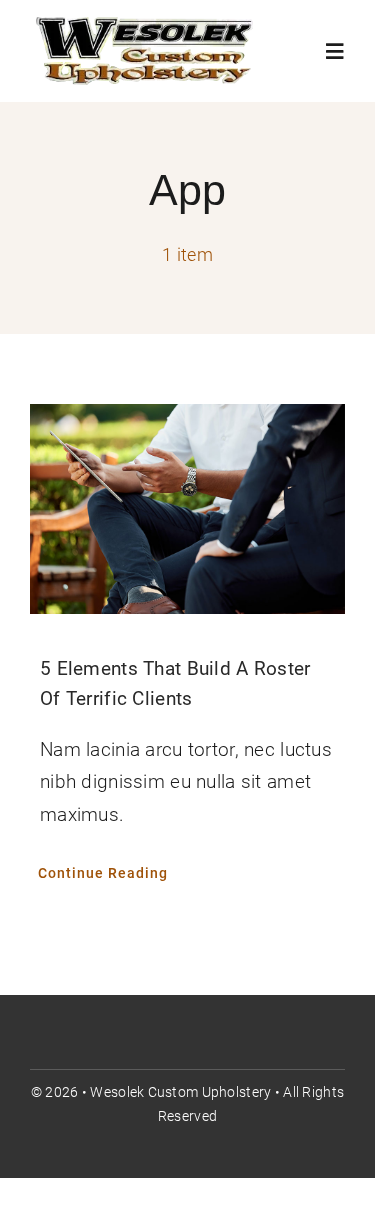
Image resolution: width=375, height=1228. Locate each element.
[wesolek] (146, 24)
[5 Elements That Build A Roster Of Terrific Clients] (187, 509)
